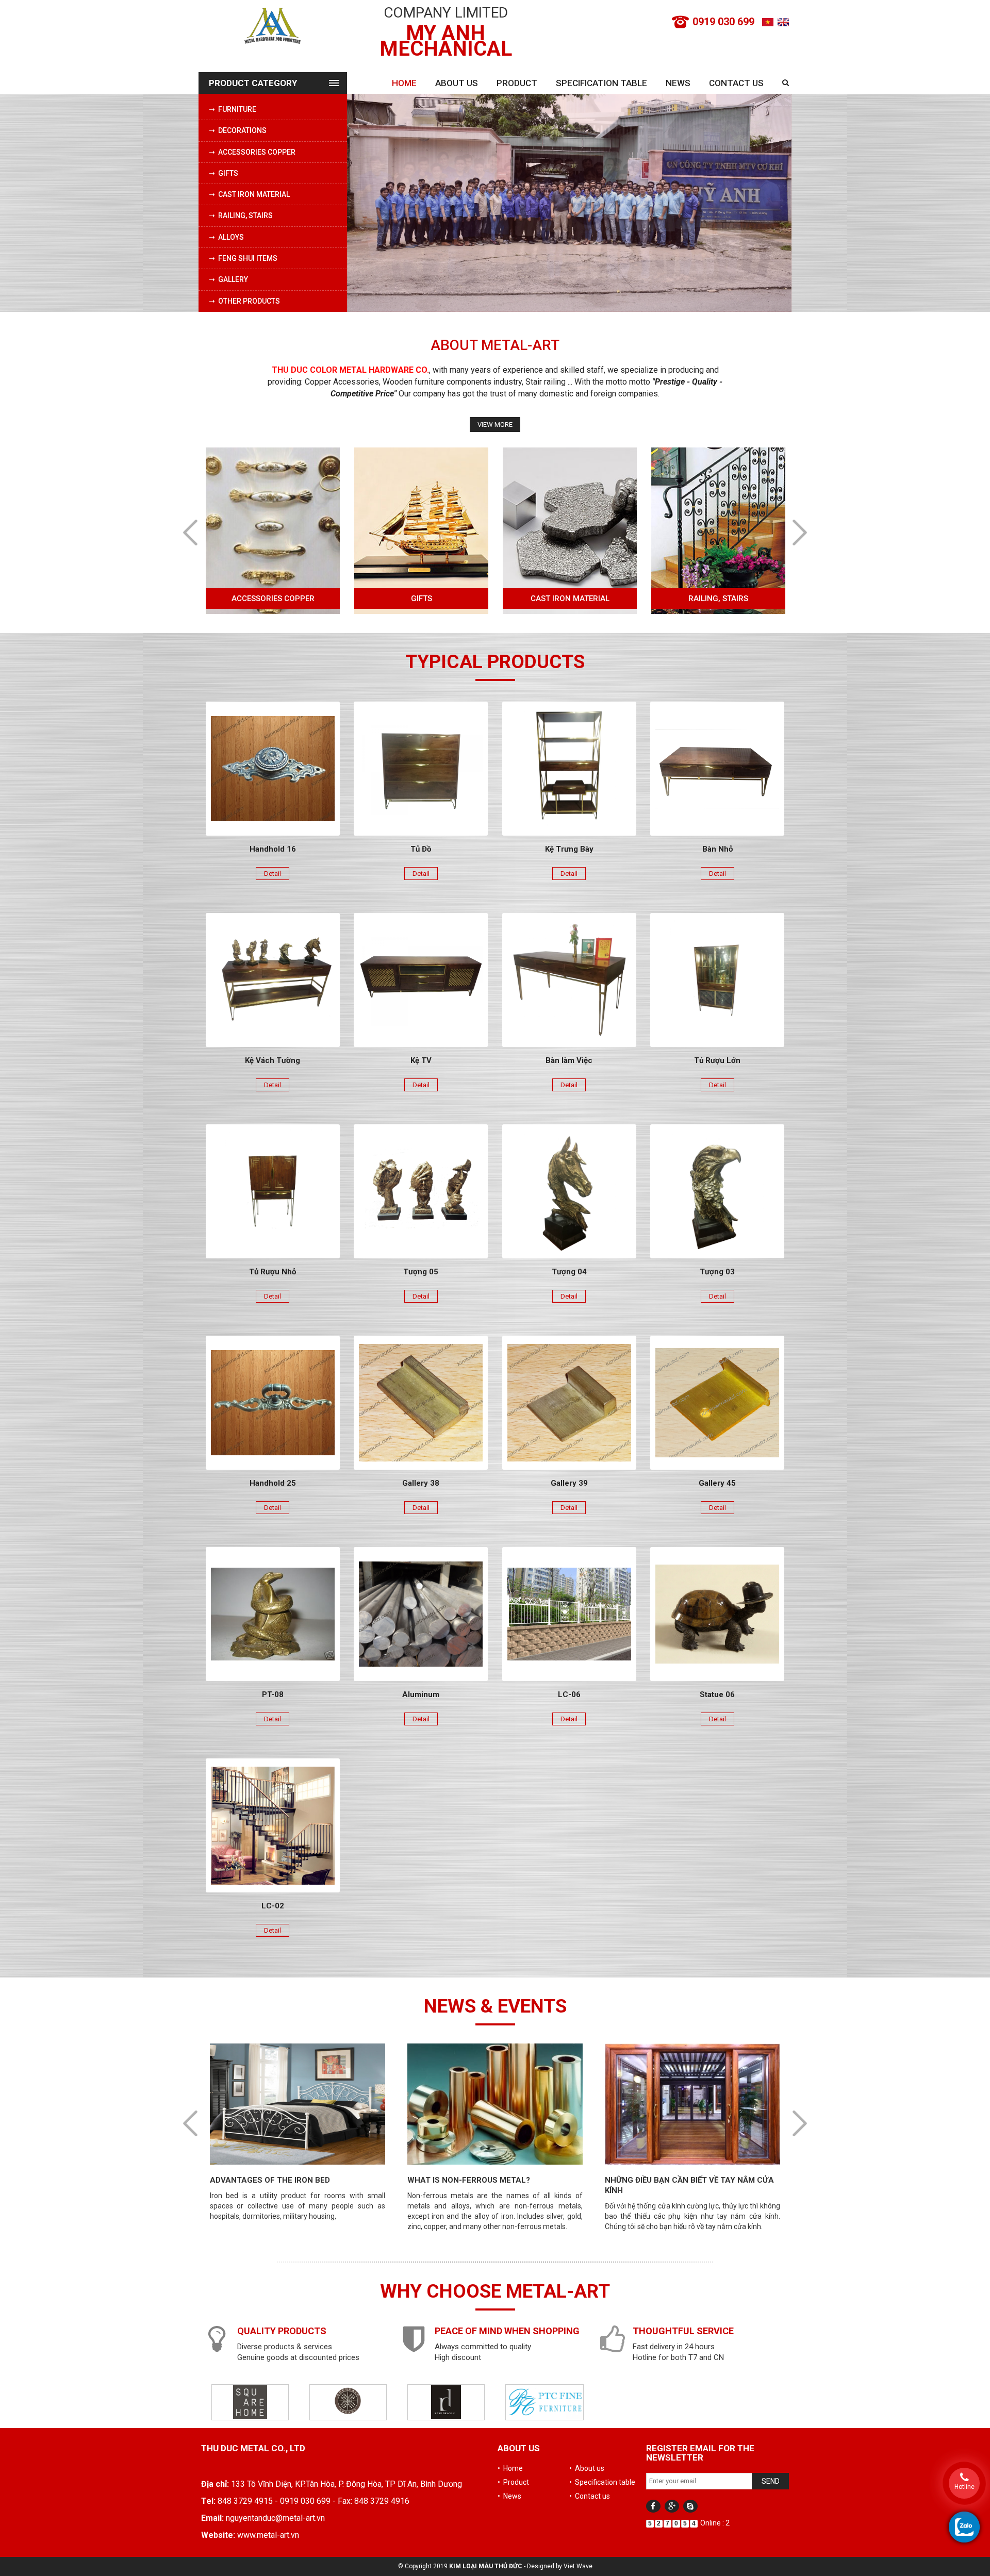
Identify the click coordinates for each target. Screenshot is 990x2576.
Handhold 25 (273, 1483)
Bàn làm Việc (569, 1060)
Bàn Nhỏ (717, 849)
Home (404, 83)
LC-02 (273, 1906)
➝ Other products (244, 301)
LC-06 (569, 1694)
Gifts (273, 599)
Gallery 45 (717, 1483)
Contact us (736, 83)
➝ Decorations (238, 130)
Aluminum (421, 1694)
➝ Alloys (226, 237)
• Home (510, 2468)
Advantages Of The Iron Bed (664, 2180)
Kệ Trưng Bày (569, 849)
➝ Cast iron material (249, 194)
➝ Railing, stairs (241, 215)
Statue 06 (717, 1694)
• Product (513, 2482)
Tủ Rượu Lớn (717, 1060)
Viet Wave (578, 2566)
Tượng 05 (421, 1272)
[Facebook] (653, 2506)
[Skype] (690, 2506)
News (678, 83)
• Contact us (590, 2496)
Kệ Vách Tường (273, 1060)
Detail (273, 874)
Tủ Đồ (421, 849)
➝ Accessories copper (252, 152)
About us (457, 83)
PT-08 (273, 1694)
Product (517, 83)
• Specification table (602, 2482)
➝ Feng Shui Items (243, 258)
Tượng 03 (717, 1272)
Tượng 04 (569, 1272)
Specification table (601, 83)
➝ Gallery (228, 279)
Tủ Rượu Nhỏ (273, 1272)
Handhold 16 (273, 849)
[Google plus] (672, 2506)
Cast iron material (422, 599)
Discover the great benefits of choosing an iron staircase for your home (290, 2190)
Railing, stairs (570, 599)
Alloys (719, 599)
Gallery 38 (421, 1483)
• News (509, 2496)
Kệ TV (421, 1060)
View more (495, 425)
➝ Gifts (224, 173)
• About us (587, 2468)
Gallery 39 (569, 1483)
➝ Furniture (233, 109)
